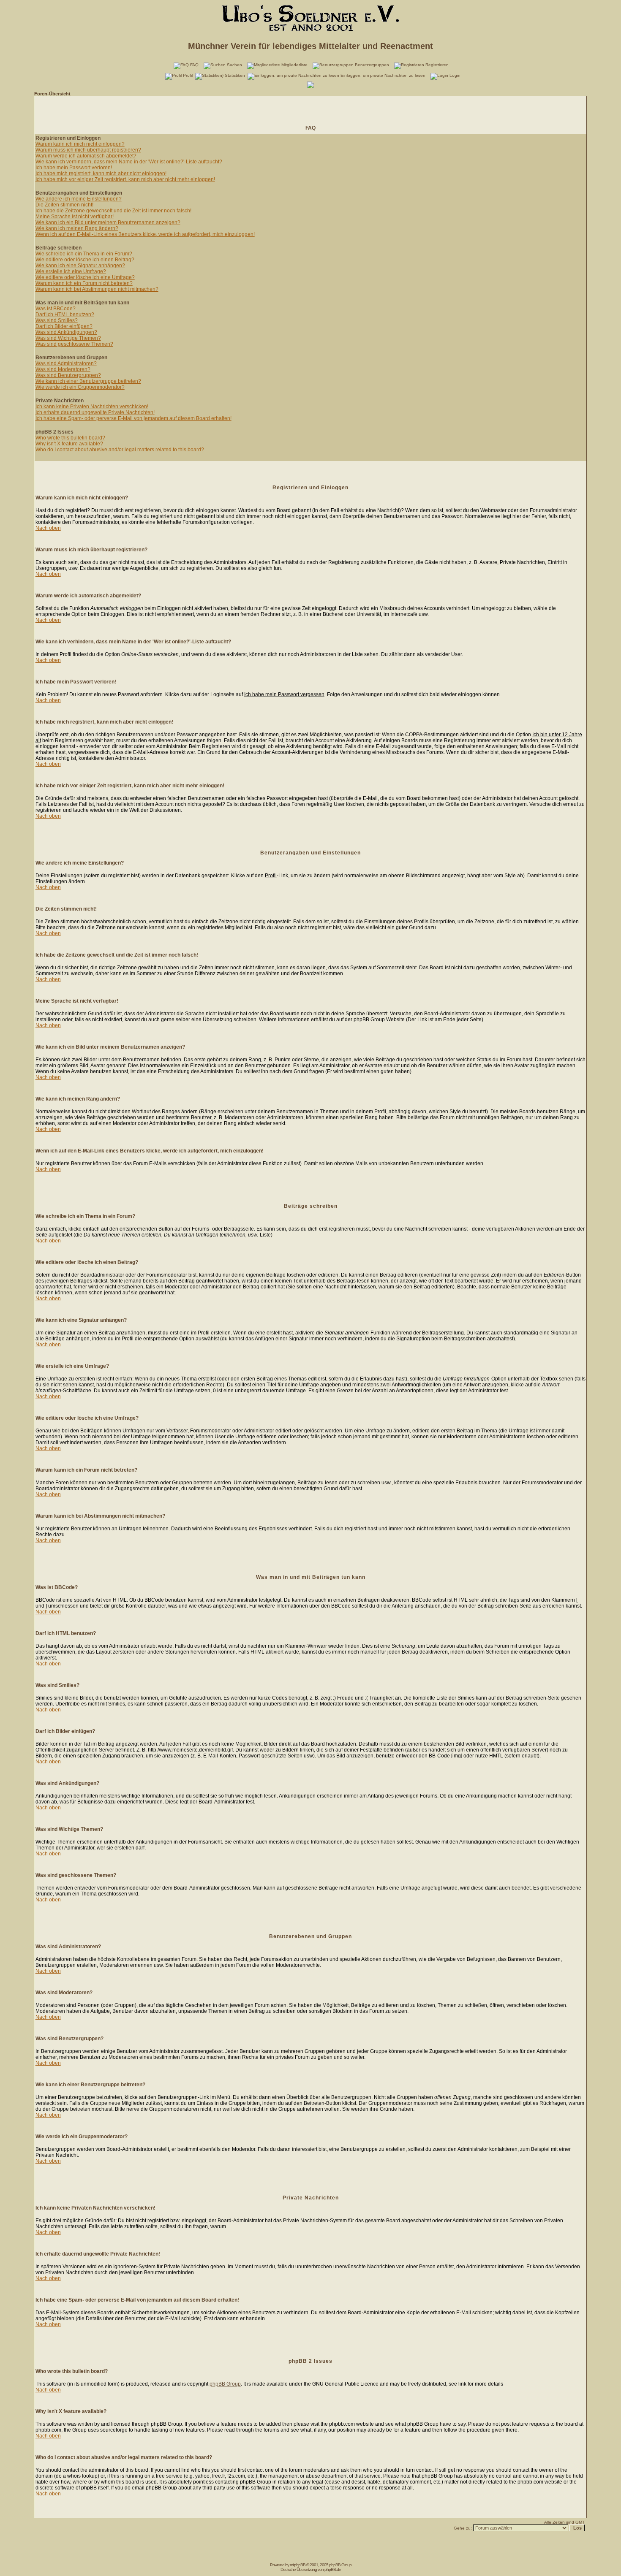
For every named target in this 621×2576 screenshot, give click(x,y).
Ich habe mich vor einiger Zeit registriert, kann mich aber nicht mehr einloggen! (125, 179)
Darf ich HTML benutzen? (65, 315)
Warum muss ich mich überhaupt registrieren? (88, 150)
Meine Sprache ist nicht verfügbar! (75, 217)
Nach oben (48, 528)
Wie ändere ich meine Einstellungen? (79, 199)
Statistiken (235, 75)
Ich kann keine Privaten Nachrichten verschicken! (92, 407)
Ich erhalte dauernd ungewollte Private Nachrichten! (95, 412)
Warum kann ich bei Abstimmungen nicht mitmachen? (97, 289)
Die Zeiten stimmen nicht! (64, 205)
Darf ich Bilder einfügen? (64, 326)
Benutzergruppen (372, 65)
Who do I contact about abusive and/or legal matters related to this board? (120, 450)
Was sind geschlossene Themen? (74, 344)
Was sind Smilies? (57, 320)
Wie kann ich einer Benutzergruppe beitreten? (88, 381)
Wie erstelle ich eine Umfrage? (71, 271)
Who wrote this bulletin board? (70, 438)
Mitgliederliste (294, 65)
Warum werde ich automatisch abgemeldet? (86, 156)
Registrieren (437, 65)
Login (455, 75)
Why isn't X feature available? (69, 444)
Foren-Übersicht (52, 94)
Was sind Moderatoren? (63, 369)
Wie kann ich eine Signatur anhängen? (80, 266)
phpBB (300, 2565)
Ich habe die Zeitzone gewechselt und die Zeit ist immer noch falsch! (113, 211)
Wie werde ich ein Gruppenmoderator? (80, 387)
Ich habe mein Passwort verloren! (74, 168)
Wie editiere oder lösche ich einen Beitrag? (85, 260)
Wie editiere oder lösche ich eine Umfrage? (85, 277)
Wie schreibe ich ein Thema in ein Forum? (84, 254)
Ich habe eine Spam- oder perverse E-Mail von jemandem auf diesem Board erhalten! (133, 418)
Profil (188, 75)
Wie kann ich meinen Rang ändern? (77, 228)
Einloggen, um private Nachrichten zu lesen (383, 75)
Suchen (234, 65)
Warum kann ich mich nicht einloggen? (80, 144)
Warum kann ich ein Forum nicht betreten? (84, 283)
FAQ (194, 65)
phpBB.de (333, 2569)
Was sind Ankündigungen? (66, 332)
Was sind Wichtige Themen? (68, 338)
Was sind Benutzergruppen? (68, 375)
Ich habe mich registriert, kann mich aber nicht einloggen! (101, 174)
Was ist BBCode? (56, 309)
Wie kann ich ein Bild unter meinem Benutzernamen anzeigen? (108, 222)
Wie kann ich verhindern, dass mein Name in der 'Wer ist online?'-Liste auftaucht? (129, 162)
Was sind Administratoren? (66, 363)
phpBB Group (225, 2384)
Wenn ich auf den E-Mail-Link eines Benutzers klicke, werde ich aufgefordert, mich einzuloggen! (145, 234)
